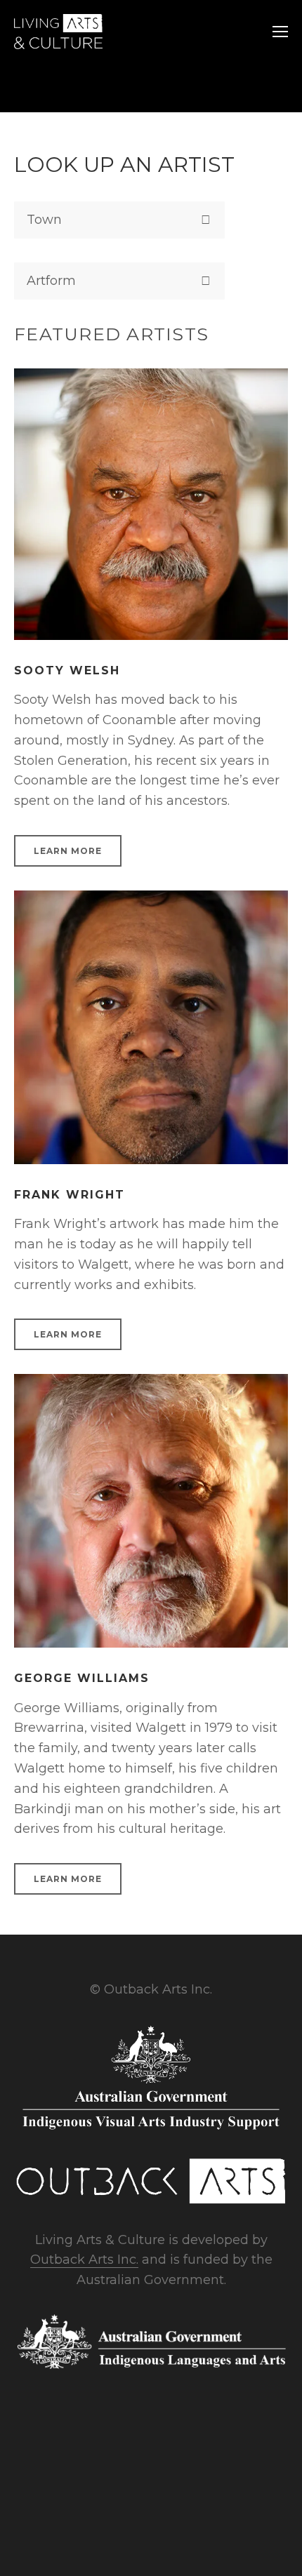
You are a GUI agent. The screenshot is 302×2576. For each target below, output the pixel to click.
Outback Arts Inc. (84, 2260)
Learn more (68, 851)
